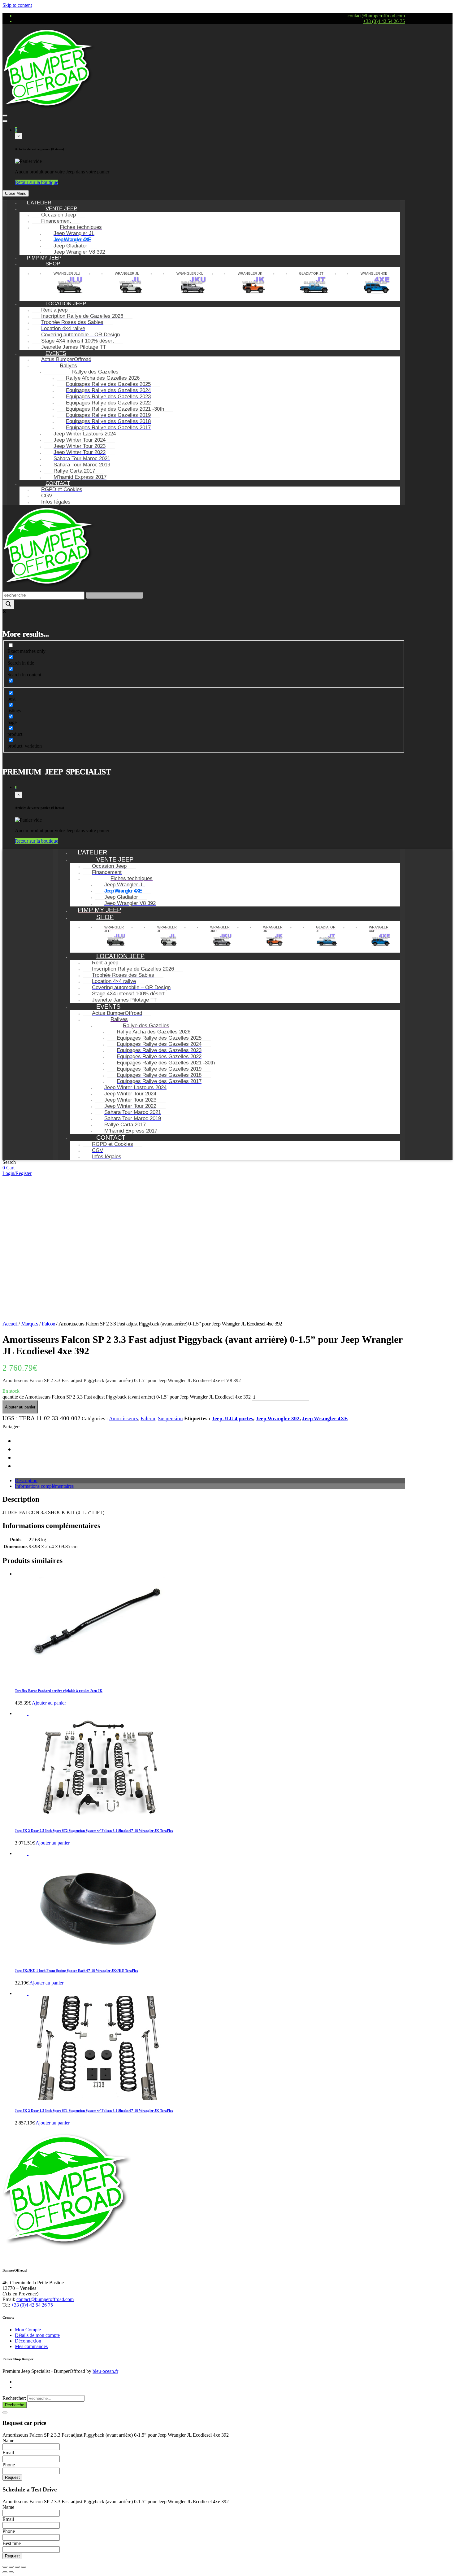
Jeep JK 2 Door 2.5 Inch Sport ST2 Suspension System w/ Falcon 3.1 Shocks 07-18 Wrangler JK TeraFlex (94, 1831)
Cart (10, 1168)
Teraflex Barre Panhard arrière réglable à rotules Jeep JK (59, 1691)
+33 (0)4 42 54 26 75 (384, 21)
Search (9, 1162)
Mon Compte (28, 2330)
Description (26, 1480)
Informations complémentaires (44, 1486)
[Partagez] (11, 2567)
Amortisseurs (123, 1419)
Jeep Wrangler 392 (278, 1419)
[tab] (210, 1481)
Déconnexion (28, 2341)
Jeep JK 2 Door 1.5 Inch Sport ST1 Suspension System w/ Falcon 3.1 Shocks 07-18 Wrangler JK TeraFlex (94, 2111)
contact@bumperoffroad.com (376, 16)
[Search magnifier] (8, 604)
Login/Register (17, 1173)
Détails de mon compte (37, 2335)
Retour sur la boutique (37, 182)
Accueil (10, 1324)
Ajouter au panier (20, 1407)
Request (12, 2477)
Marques (30, 1324)
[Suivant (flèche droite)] (11, 2572)
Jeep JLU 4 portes (232, 1419)
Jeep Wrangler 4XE (325, 1419)
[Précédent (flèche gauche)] (5, 2572)
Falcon (48, 1324)
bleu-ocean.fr (105, 2371)
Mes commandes (31, 2346)
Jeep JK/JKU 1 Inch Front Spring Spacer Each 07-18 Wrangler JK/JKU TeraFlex (77, 1971)
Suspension (170, 1419)
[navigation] (204, 353)
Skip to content (17, 5)
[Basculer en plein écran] (17, 2567)
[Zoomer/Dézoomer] (24, 2567)
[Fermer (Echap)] (5, 2567)
